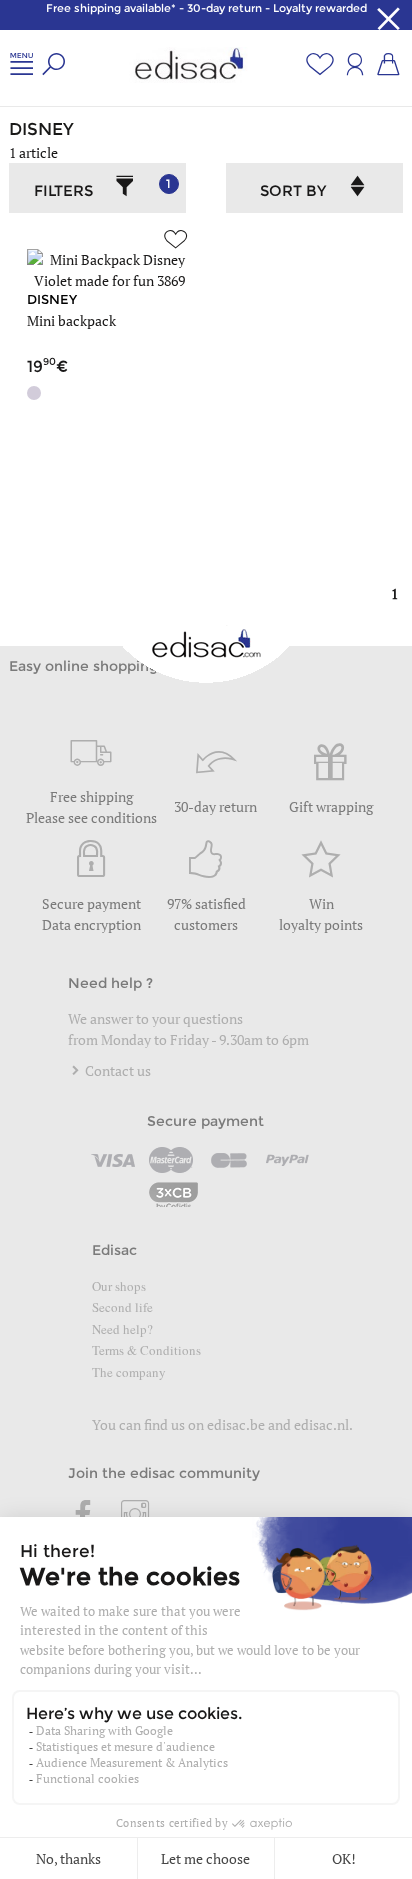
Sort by (293, 190)
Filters (102, 188)
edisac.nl (321, 1424)
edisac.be (236, 1424)
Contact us (116, 1070)
